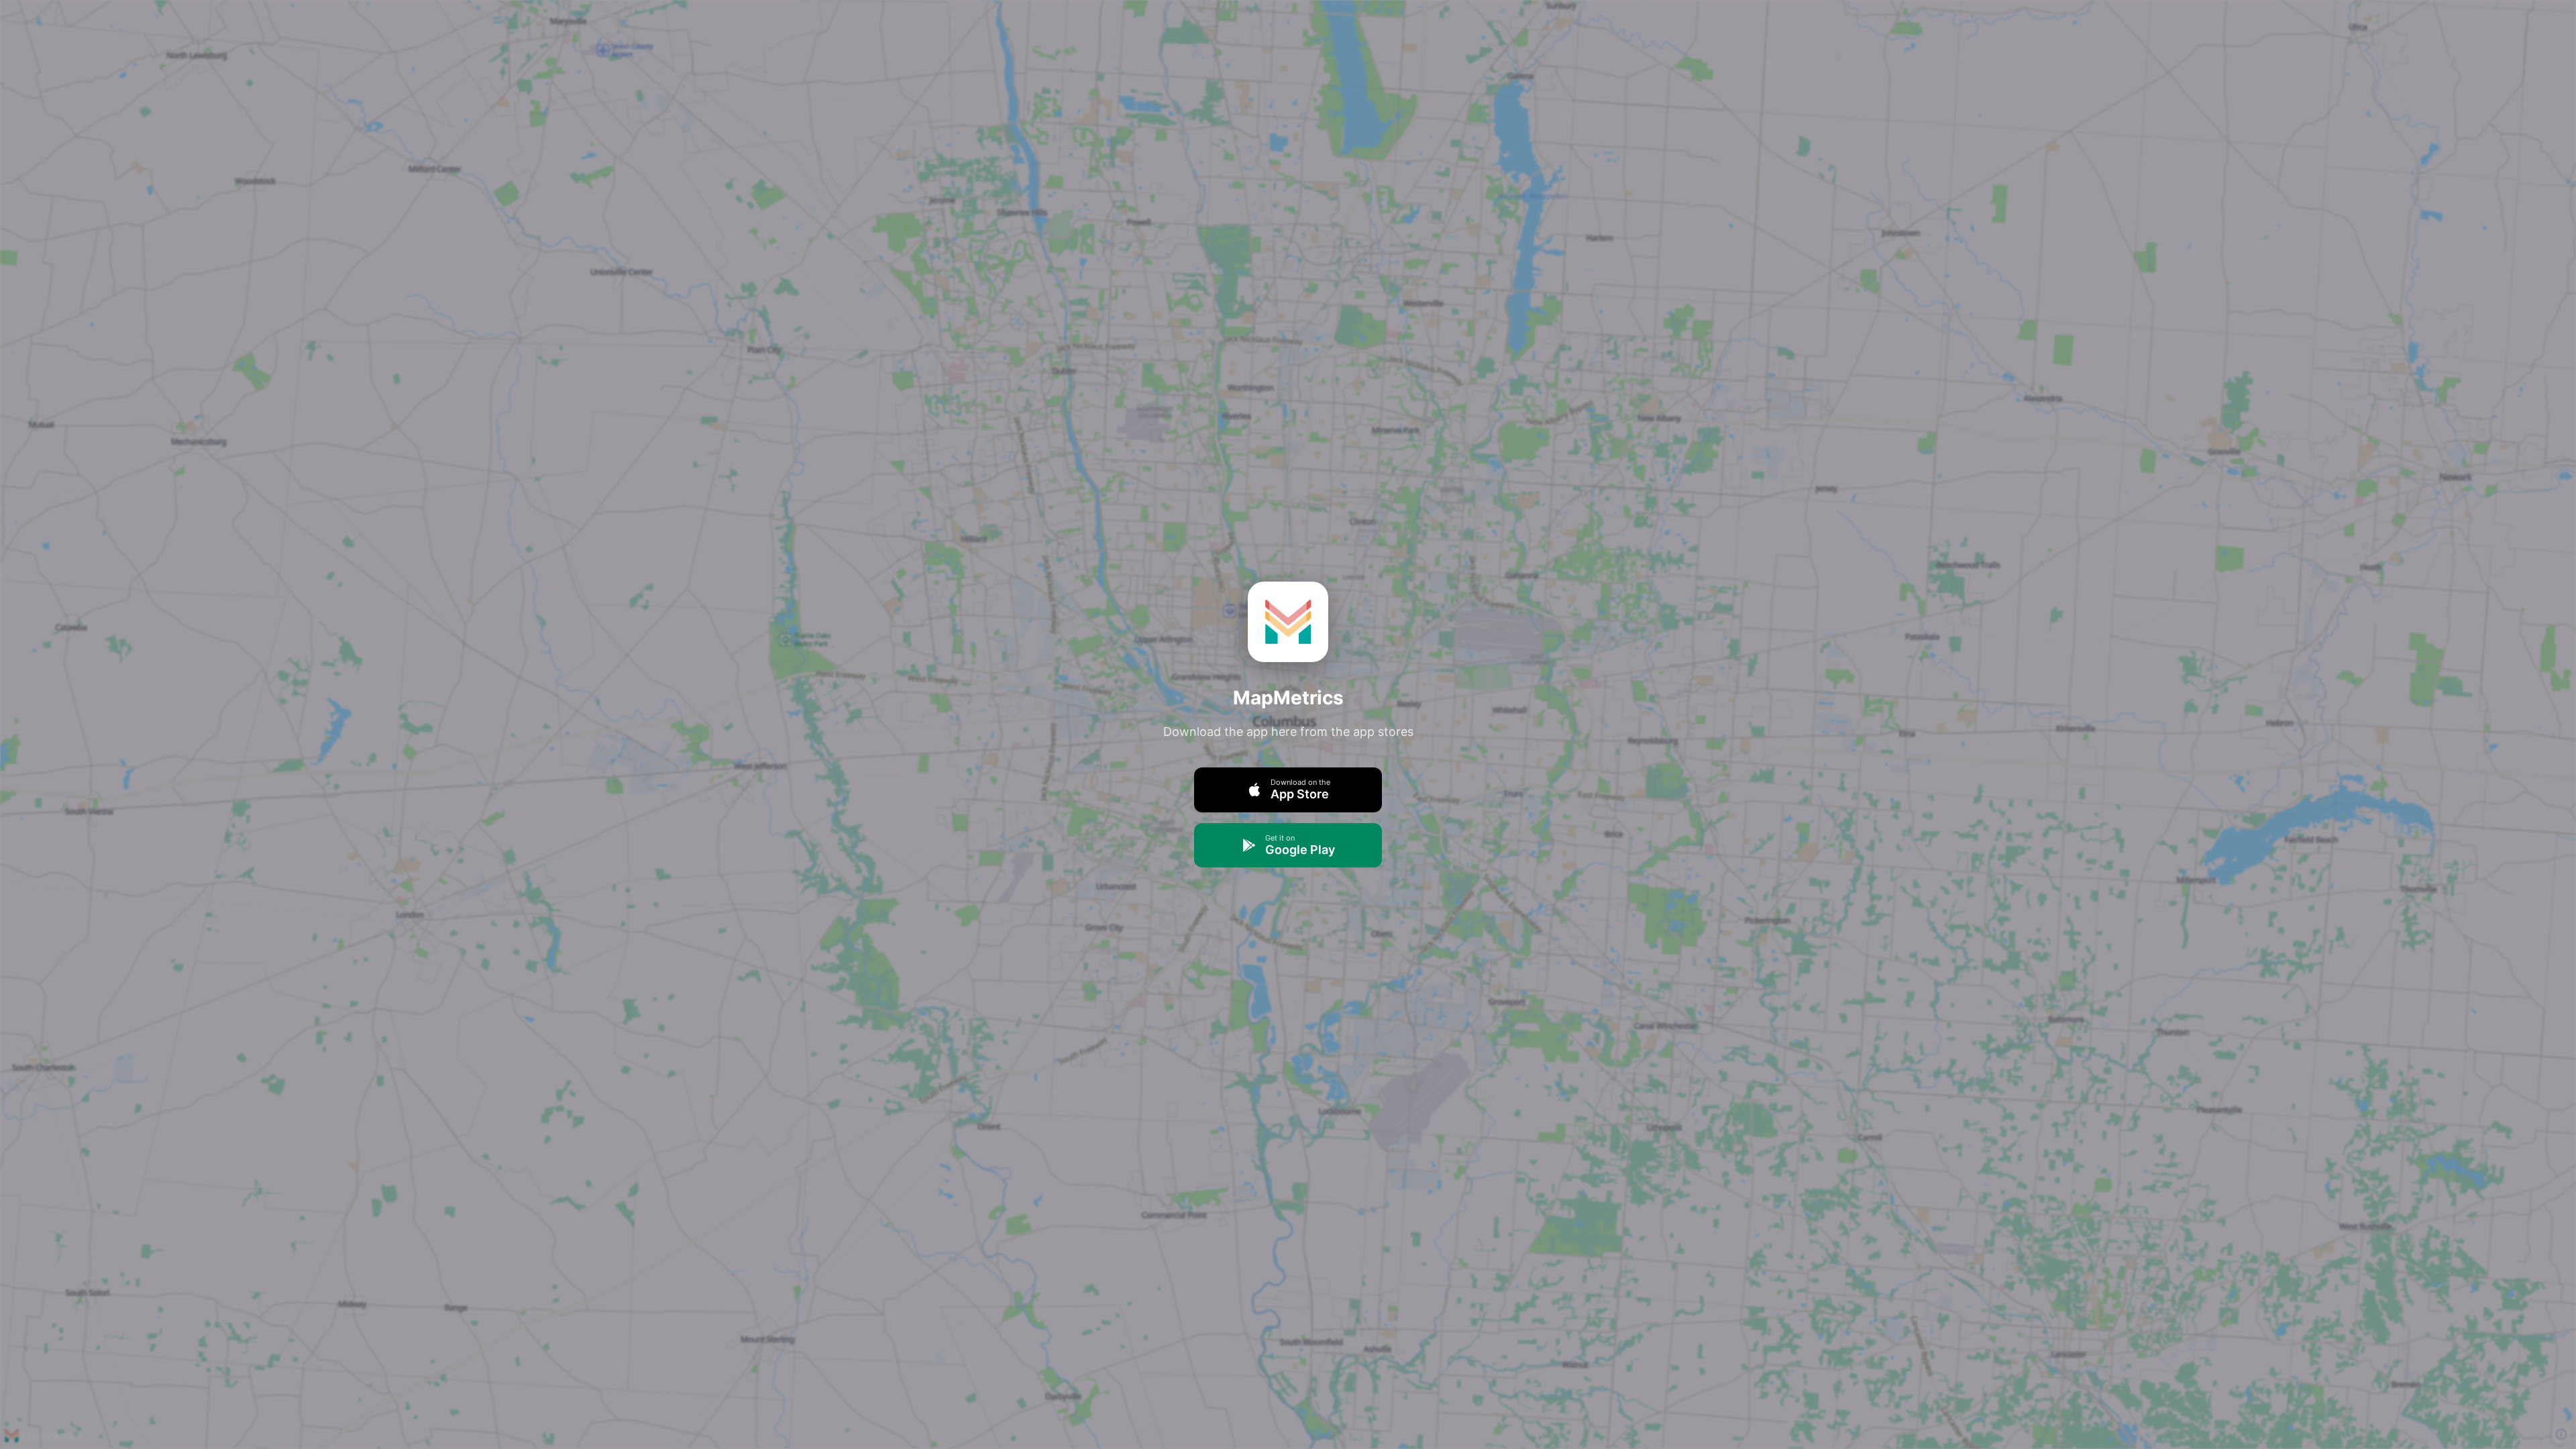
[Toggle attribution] (2561, 1434)
